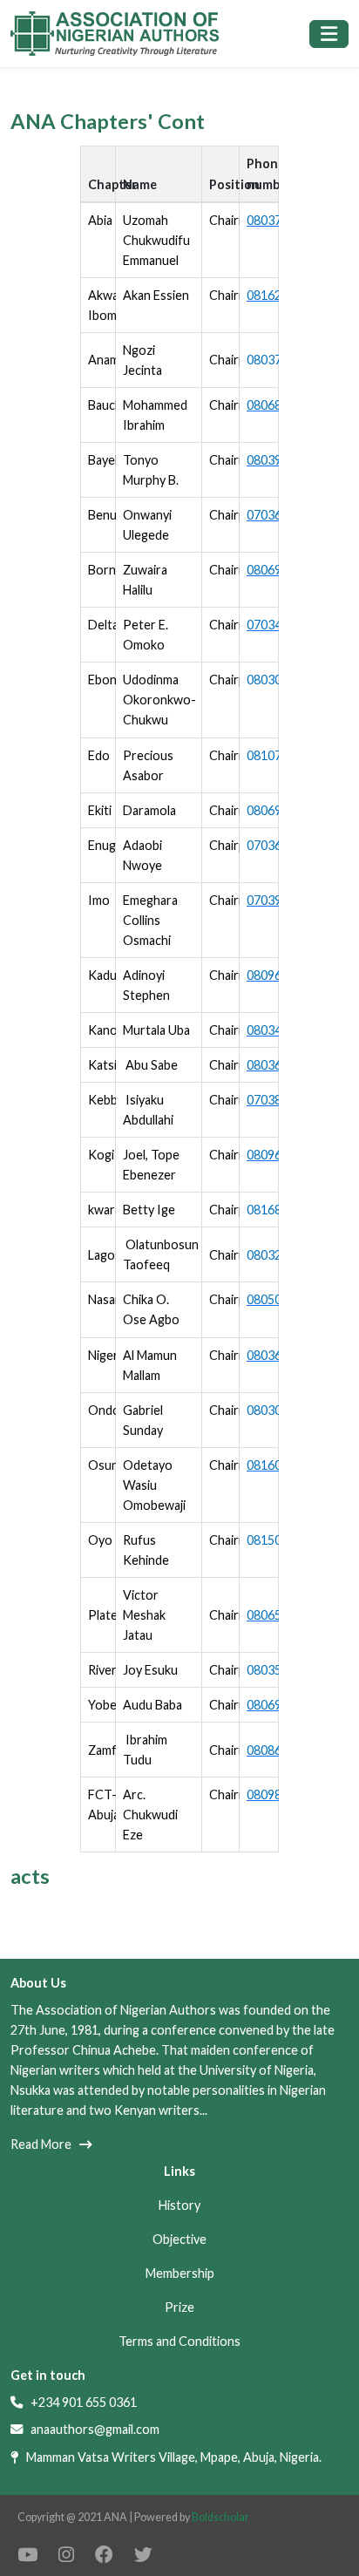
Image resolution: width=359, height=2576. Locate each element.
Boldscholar (220, 2517)
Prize (179, 2307)
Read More (45, 2144)
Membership (180, 2273)
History (179, 2205)
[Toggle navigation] (329, 34)
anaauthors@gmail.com (95, 2429)
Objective (179, 2239)
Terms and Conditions (179, 2341)
